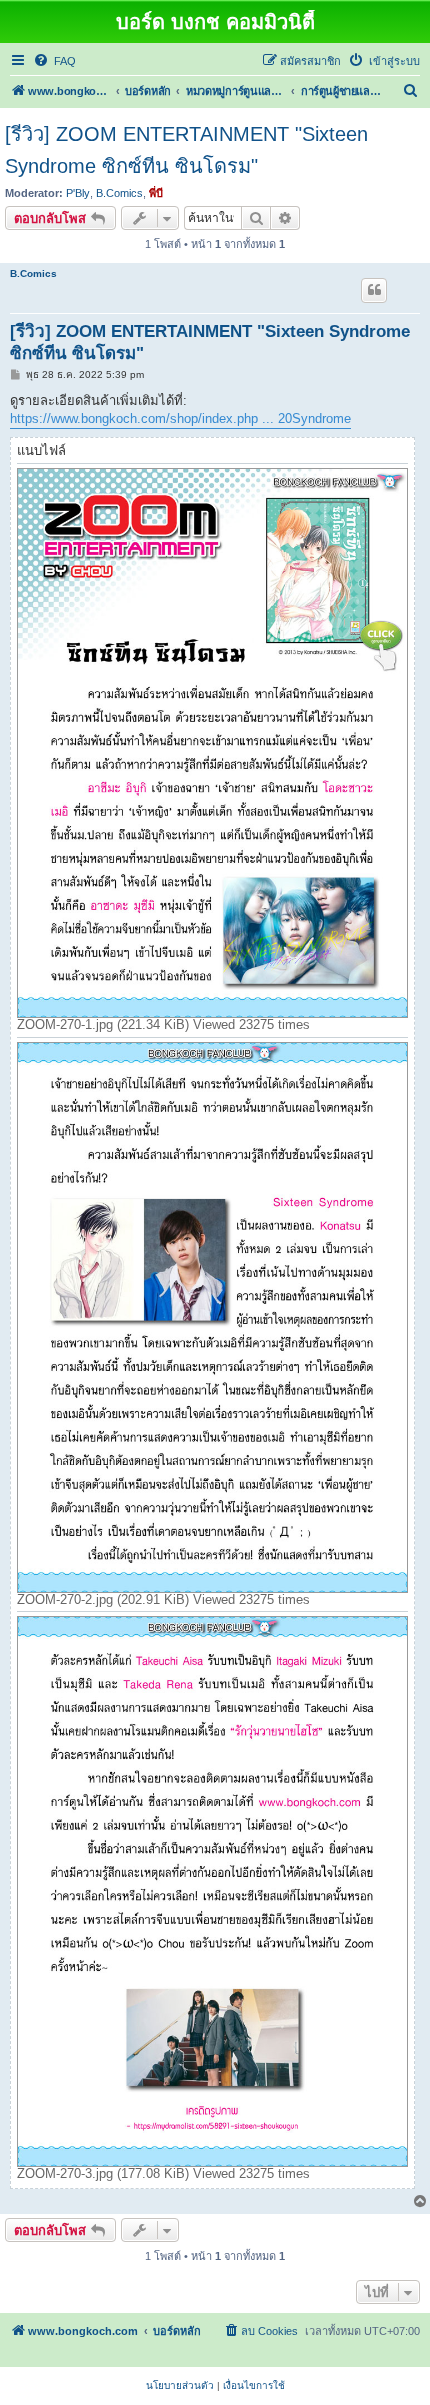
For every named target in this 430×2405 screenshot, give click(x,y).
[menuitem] (54, 61)
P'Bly (78, 193)
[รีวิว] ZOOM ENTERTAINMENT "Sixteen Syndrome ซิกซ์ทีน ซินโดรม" (186, 150)
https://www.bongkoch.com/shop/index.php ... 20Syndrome (180, 418)
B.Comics (119, 193)
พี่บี (156, 193)
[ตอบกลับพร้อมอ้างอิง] (374, 290)
